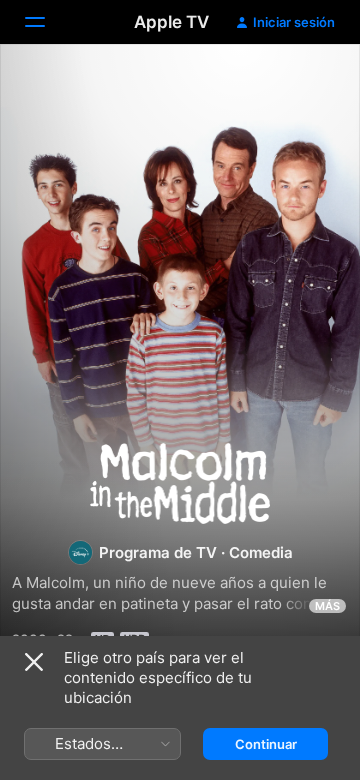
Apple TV (171, 22)
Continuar (266, 744)
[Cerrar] (34, 662)
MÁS (327, 606)
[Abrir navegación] (47, 22)
